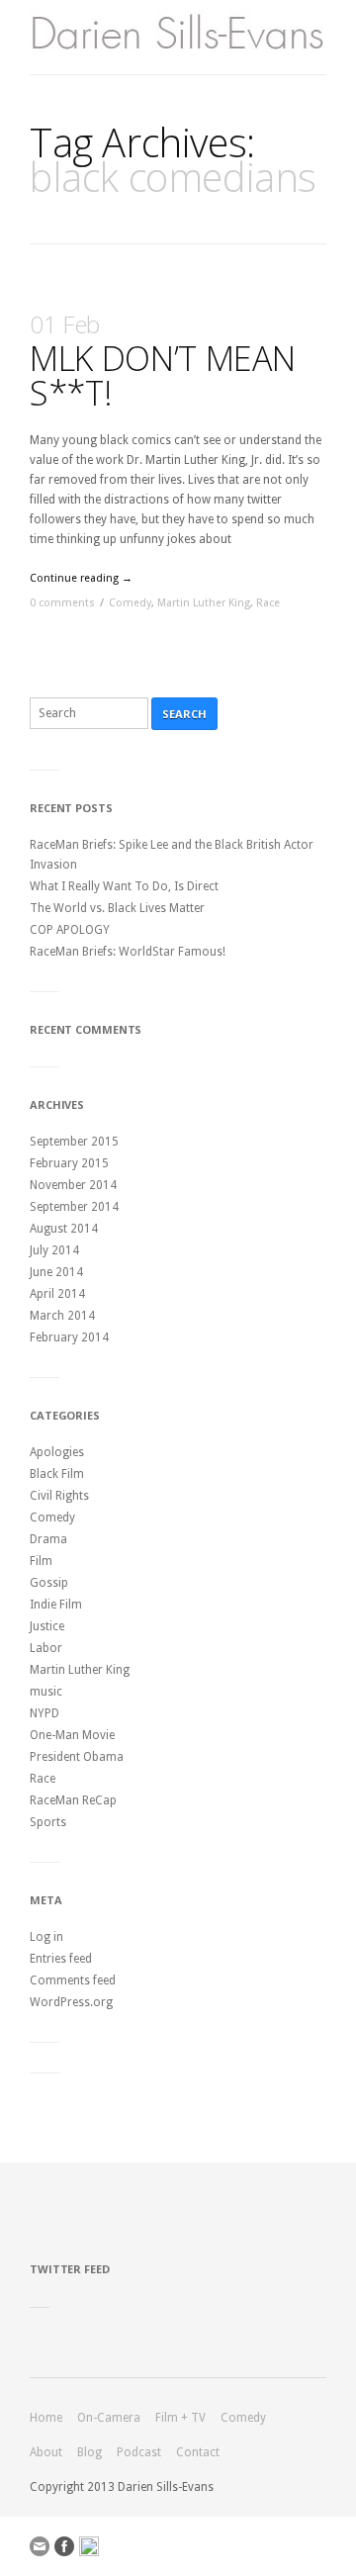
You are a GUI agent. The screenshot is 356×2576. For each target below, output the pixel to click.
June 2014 (56, 1272)
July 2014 (54, 1250)
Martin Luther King (204, 603)
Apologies (57, 1452)
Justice (47, 1626)
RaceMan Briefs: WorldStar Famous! (128, 952)
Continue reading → (81, 578)
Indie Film (56, 1605)
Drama (48, 1539)
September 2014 (74, 1207)
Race (268, 603)
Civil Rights (59, 1496)
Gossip (49, 1583)
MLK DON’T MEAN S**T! (162, 362)
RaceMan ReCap (73, 1800)
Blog (89, 2452)
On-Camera (109, 2418)
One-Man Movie (72, 1735)
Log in (46, 1937)
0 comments (62, 603)
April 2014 (57, 1294)
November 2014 (73, 1185)
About (46, 2452)
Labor (46, 1648)
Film (41, 1561)
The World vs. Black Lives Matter (117, 908)
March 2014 (62, 1316)
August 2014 (64, 1229)
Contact (198, 2452)
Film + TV (180, 2418)
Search (184, 714)
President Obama (77, 1757)
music (46, 1692)
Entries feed (61, 1959)
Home (46, 2418)
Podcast (139, 2452)
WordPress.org (71, 2002)
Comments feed (73, 1980)
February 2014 (69, 1337)
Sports (48, 1822)
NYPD (44, 1713)
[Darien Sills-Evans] (178, 37)
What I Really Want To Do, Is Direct (124, 886)
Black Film (57, 1474)
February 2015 (69, 1163)
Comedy (130, 603)
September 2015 (74, 1142)
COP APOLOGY (70, 930)
